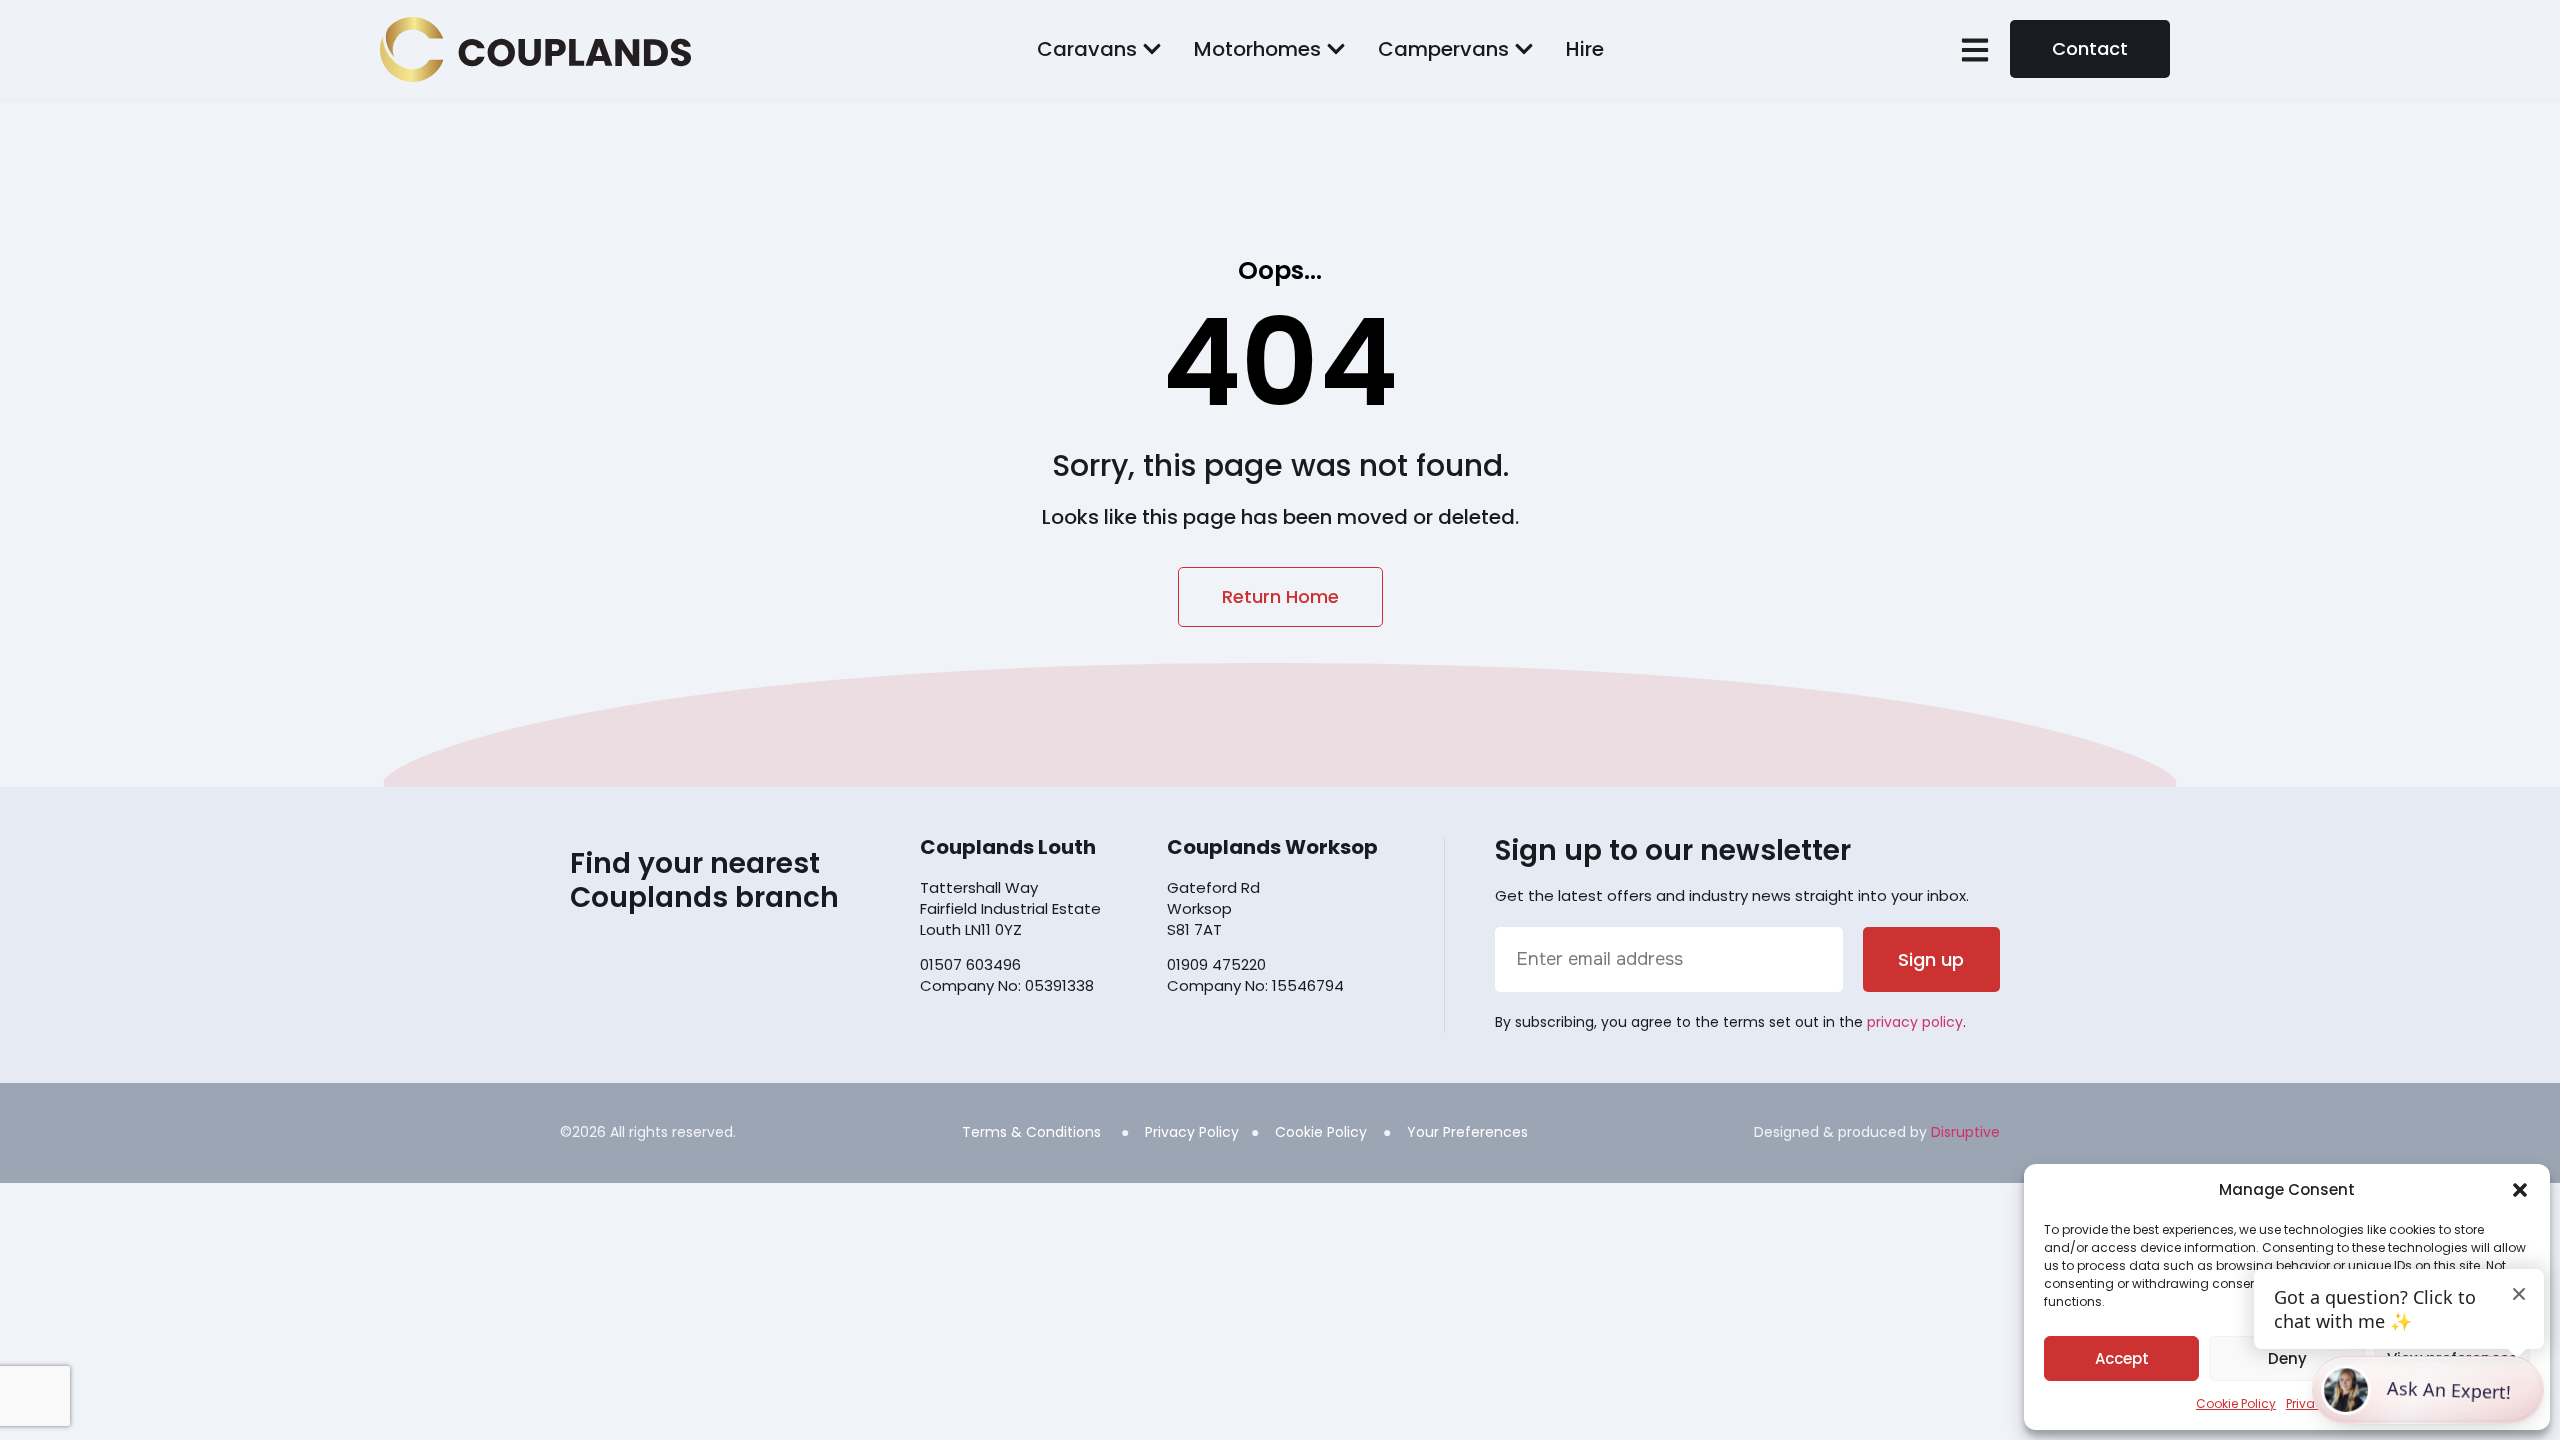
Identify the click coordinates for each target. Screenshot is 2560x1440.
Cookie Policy (2236, 1403)
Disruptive (1965, 1132)
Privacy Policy (1192, 1132)
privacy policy (1915, 1022)
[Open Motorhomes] (1336, 49)
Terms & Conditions (1031, 1132)
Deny (2287, 1358)
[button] (2520, 1190)
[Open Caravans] (1152, 49)
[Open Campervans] (1524, 49)
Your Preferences (1467, 1132)
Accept (2122, 1358)
